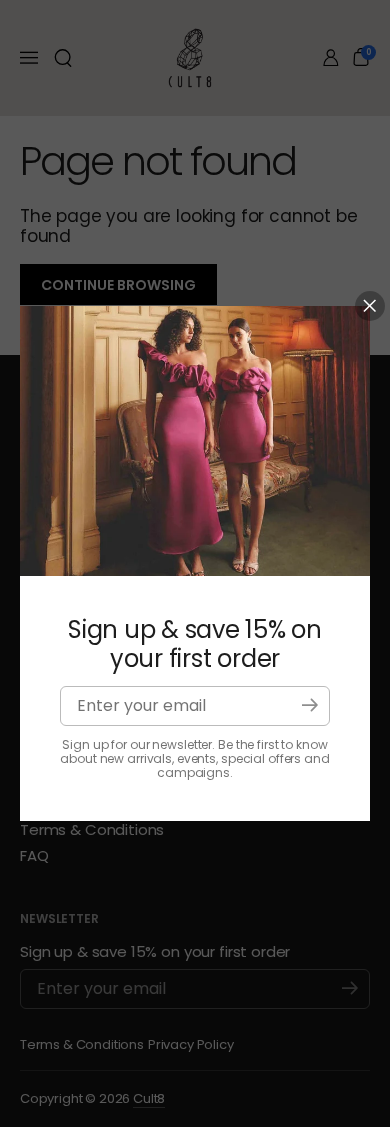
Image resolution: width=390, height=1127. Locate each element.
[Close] (370, 306)
